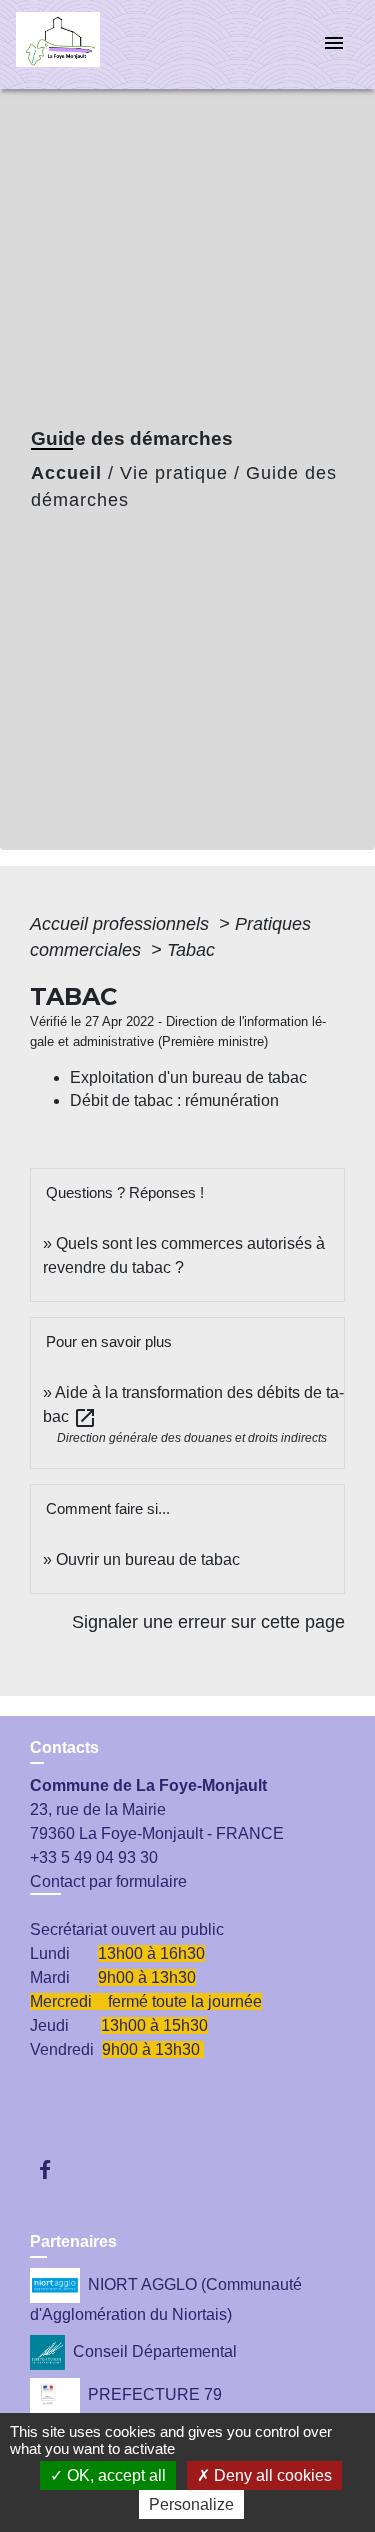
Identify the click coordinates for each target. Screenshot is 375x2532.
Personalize (191, 2504)
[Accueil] (91, 44)
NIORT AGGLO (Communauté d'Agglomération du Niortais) (166, 2299)
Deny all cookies (271, 2475)
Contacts (64, 1747)
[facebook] (54, 2169)
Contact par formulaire (108, 1881)
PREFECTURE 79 (155, 2394)
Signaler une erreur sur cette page (208, 1622)
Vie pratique (174, 473)
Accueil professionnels (122, 924)
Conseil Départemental (155, 2351)
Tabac (191, 950)
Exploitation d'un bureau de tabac (188, 1077)
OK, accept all (114, 2475)
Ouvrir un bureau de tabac (148, 1559)
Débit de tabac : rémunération (174, 1100)
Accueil (66, 473)
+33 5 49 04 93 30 (94, 1857)
